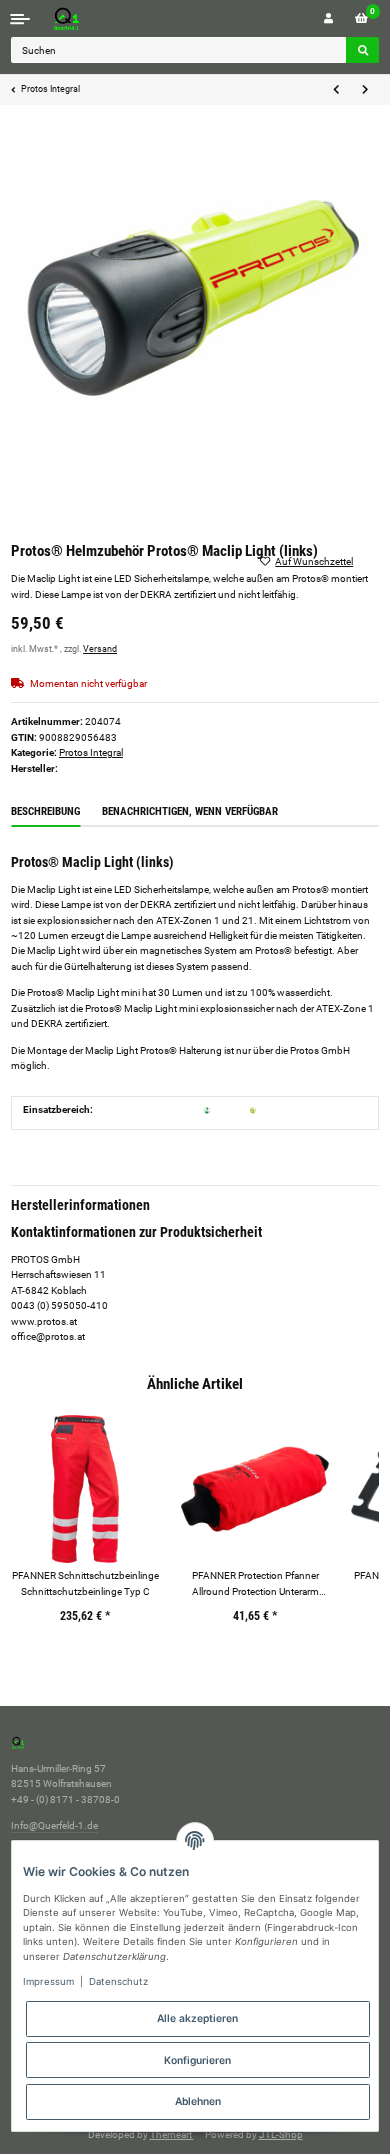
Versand (100, 649)
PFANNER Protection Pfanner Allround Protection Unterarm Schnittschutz (255, 1584)
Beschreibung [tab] (45, 811)
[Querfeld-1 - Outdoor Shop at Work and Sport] (87, 18)
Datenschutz (118, 1981)
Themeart (172, 2134)
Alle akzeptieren (197, 2018)
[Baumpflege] (253, 1109)
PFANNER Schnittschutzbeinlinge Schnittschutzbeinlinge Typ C (85, 1583)
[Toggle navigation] (20, 18)
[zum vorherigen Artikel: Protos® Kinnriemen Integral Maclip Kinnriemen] (336, 90)
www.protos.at (44, 1321)
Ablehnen (198, 2101)
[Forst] (207, 1109)
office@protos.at (48, 1336)
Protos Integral (91, 752)
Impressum (48, 1981)
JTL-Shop (281, 2134)
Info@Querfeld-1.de (54, 1825)
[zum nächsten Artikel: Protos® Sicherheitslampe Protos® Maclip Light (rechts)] (364, 90)
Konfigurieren (197, 2060)
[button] (328, 18)
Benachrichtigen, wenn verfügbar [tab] (190, 811)
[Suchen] (362, 50)
